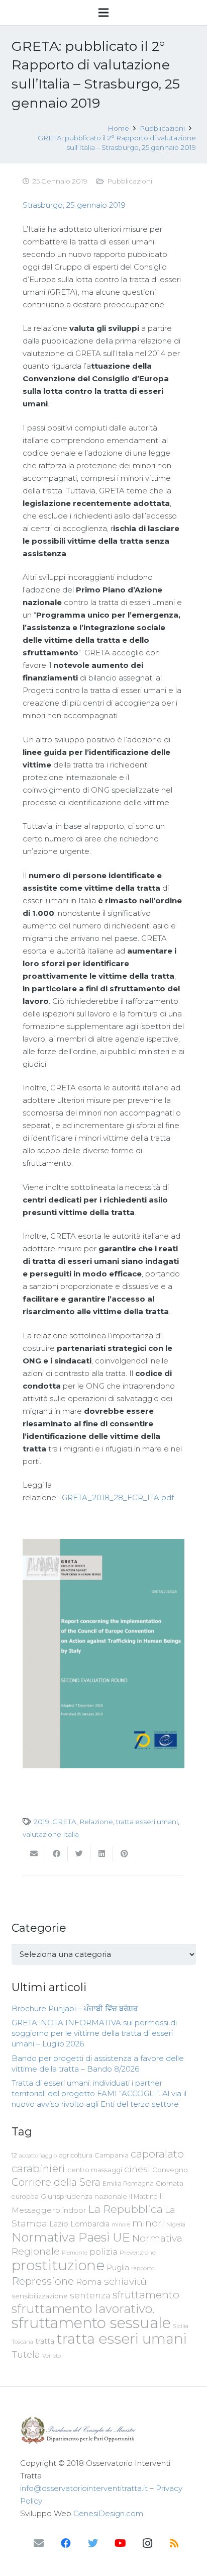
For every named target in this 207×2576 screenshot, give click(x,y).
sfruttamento (146, 2295)
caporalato (157, 2154)
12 (14, 2155)
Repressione (43, 2281)
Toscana (22, 2342)
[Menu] (103, 13)
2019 (41, 1822)
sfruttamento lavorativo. (83, 2309)
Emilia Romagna (128, 2183)
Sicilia (181, 2326)
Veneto (51, 2356)
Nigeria (176, 2224)
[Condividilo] (57, 1854)
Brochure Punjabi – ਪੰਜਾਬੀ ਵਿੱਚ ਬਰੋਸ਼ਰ (75, 2008)
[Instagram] (147, 2543)
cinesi (137, 2169)
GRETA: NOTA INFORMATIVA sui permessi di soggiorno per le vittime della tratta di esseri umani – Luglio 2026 (94, 2033)
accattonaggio (38, 2156)
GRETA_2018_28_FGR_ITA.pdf (118, 1497)
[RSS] (174, 2543)
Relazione (96, 1822)
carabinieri (38, 2168)
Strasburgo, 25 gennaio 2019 (74, 205)
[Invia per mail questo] (34, 1854)
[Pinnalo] (124, 1854)
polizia (103, 2252)
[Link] (103, 2430)
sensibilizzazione (40, 2296)
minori (148, 2223)
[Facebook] (66, 2543)
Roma (89, 2282)
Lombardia (90, 2224)
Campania (112, 2155)
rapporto (143, 2268)
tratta (45, 2341)
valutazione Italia (51, 1834)
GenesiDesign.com (108, 2513)
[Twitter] (93, 2543)
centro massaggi (95, 2170)
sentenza (90, 2295)
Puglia (118, 2267)
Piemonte (75, 2253)
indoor (74, 2210)
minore (121, 2225)
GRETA (64, 1822)
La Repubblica (125, 2209)
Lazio (59, 2224)
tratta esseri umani (147, 1822)
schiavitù (125, 2282)
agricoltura (76, 2155)
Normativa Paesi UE (71, 2237)
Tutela (26, 2354)
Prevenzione (137, 2253)
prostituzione (58, 2265)
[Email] (39, 2543)
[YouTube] (120, 2543)
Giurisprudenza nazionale (84, 2196)
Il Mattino (143, 2197)
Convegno (170, 2170)
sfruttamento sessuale (91, 2323)
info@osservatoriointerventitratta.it (84, 2488)
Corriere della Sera (56, 2182)
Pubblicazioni (130, 181)
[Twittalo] (79, 1854)
